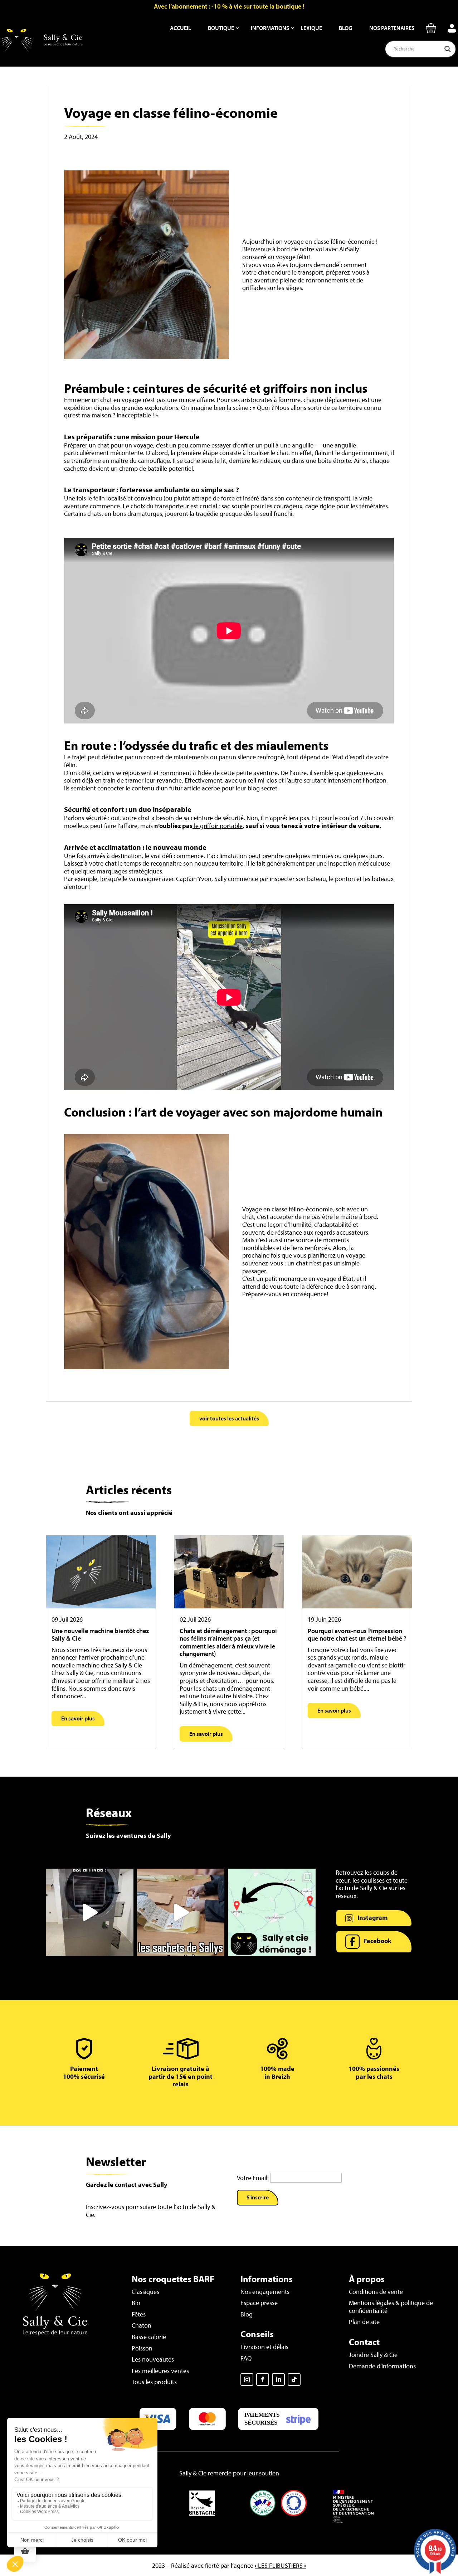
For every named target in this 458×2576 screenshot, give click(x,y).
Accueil (181, 28)
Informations (270, 28)
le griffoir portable (218, 826)
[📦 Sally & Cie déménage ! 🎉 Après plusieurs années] (272, 1912)
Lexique (311, 28)
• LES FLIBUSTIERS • (280, 2565)
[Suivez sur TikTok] (294, 2379)
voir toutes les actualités (229, 1418)
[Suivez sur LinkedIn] (278, 2379)
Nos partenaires (392, 28)
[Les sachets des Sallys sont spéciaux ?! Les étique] (181, 1912)
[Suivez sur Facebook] (263, 2379)
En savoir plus (78, 1718)
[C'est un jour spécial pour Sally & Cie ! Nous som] (90, 1912)
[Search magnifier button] (448, 49)
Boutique (221, 28)
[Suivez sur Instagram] (247, 2379)
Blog (346, 28)
